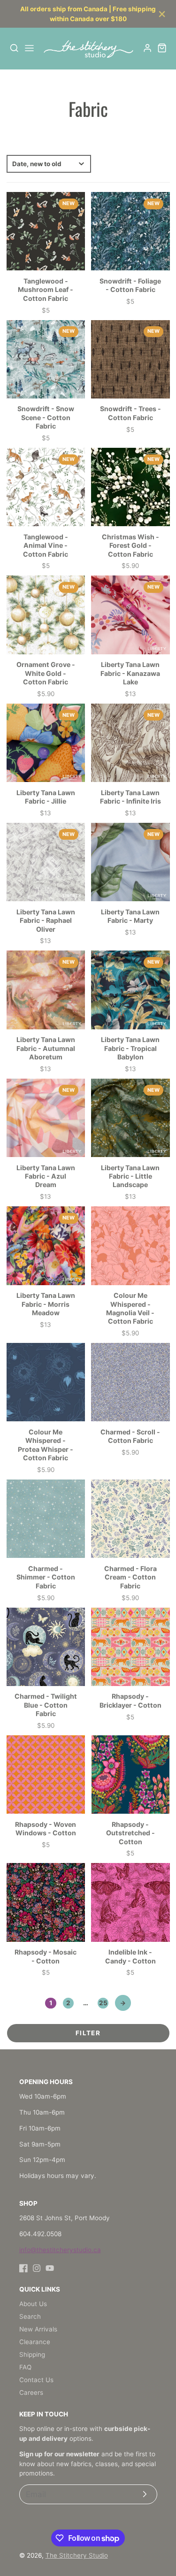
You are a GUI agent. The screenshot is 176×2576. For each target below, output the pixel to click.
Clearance (35, 2342)
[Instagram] (37, 2268)
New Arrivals (38, 2329)
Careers (31, 2392)
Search (30, 2316)
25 (103, 2003)
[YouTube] (50, 2268)
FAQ (25, 2367)
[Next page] (123, 2003)
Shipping (32, 2354)
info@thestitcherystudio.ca (60, 2250)
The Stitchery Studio (77, 2555)
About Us (33, 2304)
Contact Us (36, 2380)
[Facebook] (23, 2268)
